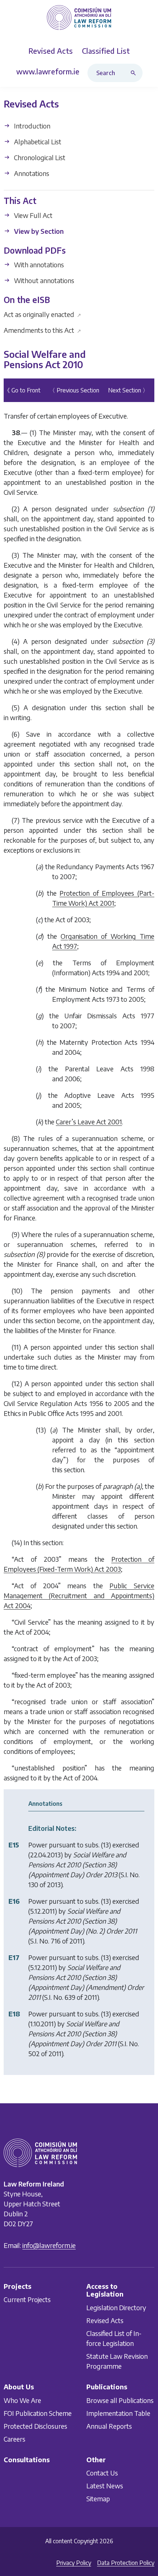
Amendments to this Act (42, 330)
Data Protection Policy (126, 2563)
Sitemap (98, 2499)
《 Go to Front (22, 390)
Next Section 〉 (128, 390)
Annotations (31, 173)
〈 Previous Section (74, 390)
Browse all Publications (120, 2400)
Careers (15, 2439)
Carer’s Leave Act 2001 (89, 1122)
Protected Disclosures (35, 2426)
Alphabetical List (37, 142)
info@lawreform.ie (49, 2245)
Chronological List (39, 157)
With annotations (38, 265)
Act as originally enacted (42, 314)
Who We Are (22, 2400)
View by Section (38, 231)
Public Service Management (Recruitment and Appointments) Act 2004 (79, 1595)
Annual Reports (109, 2426)
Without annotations (43, 280)
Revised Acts (105, 2320)
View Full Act (33, 215)
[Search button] (135, 73)
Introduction (31, 126)
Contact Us (102, 2473)
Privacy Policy (74, 2563)
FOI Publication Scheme (38, 2413)
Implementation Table (118, 2413)
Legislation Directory (116, 2307)
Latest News (105, 2486)
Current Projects (27, 2299)
